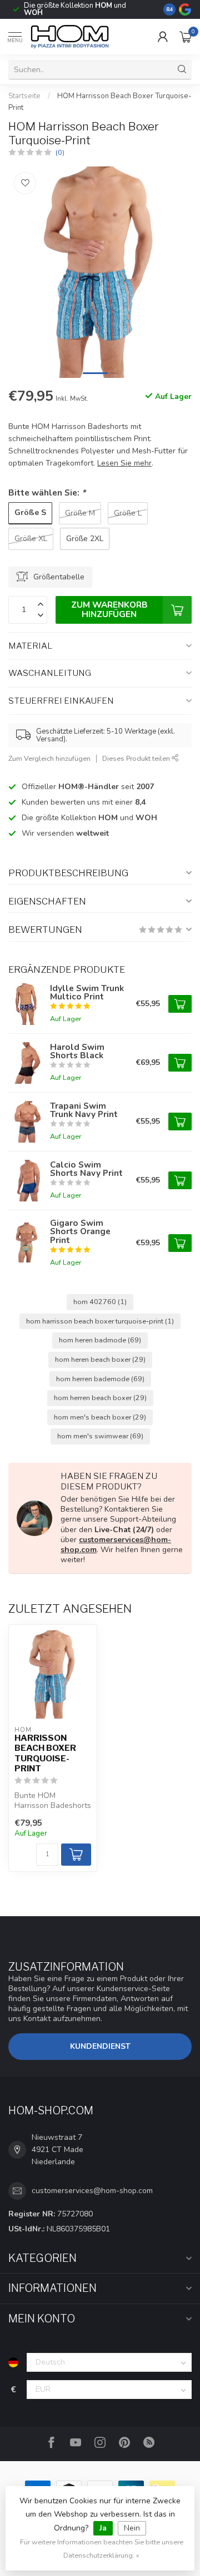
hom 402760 (100, 1302)
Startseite (24, 96)
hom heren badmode (100, 1340)
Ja (103, 2528)
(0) (60, 152)
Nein (132, 2528)
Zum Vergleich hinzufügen (49, 758)
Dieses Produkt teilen (137, 758)
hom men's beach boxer (100, 1417)
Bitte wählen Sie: (47, 493)
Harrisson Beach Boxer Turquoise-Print (45, 1753)
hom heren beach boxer (100, 1359)
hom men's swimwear (100, 1436)
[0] (186, 37)
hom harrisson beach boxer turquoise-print (100, 1321)
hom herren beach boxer (100, 1398)
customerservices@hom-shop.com (116, 1545)
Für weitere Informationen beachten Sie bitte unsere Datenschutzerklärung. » (102, 2549)
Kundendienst (100, 2046)
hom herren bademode (100, 1379)
